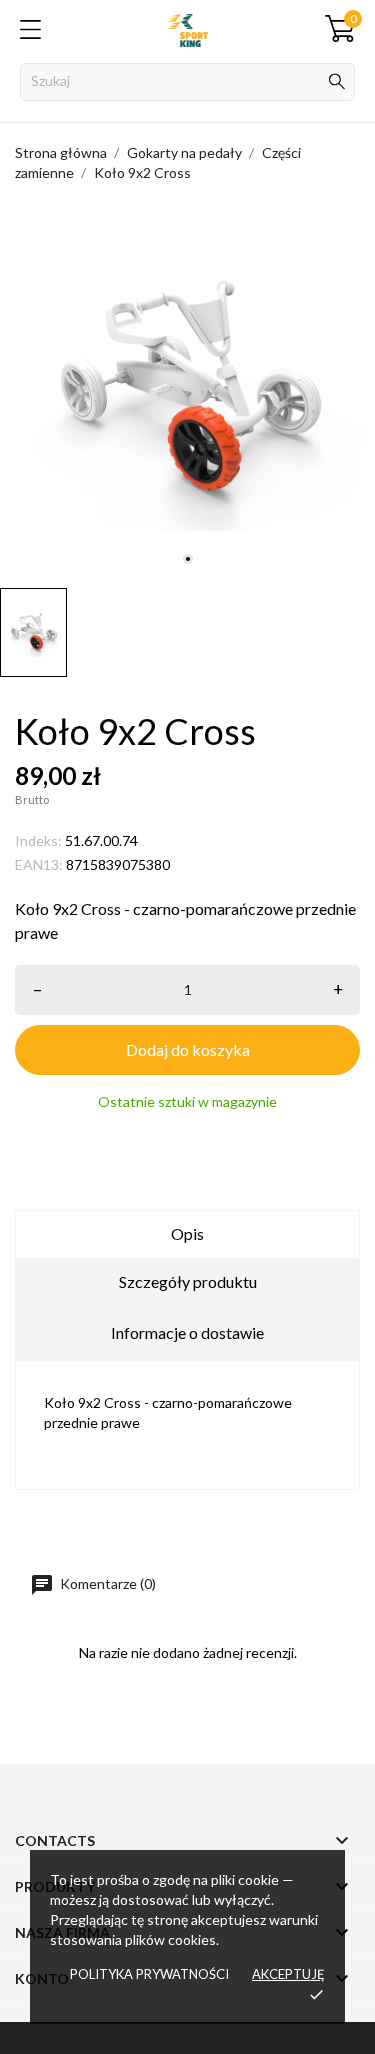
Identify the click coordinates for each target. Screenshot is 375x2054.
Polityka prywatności (149, 1974)
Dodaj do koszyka (188, 1049)
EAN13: (39, 864)
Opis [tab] (187, 1233)
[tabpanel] (187, 390)
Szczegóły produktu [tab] (188, 1281)
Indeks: (38, 840)
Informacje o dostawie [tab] (187, 1332)
